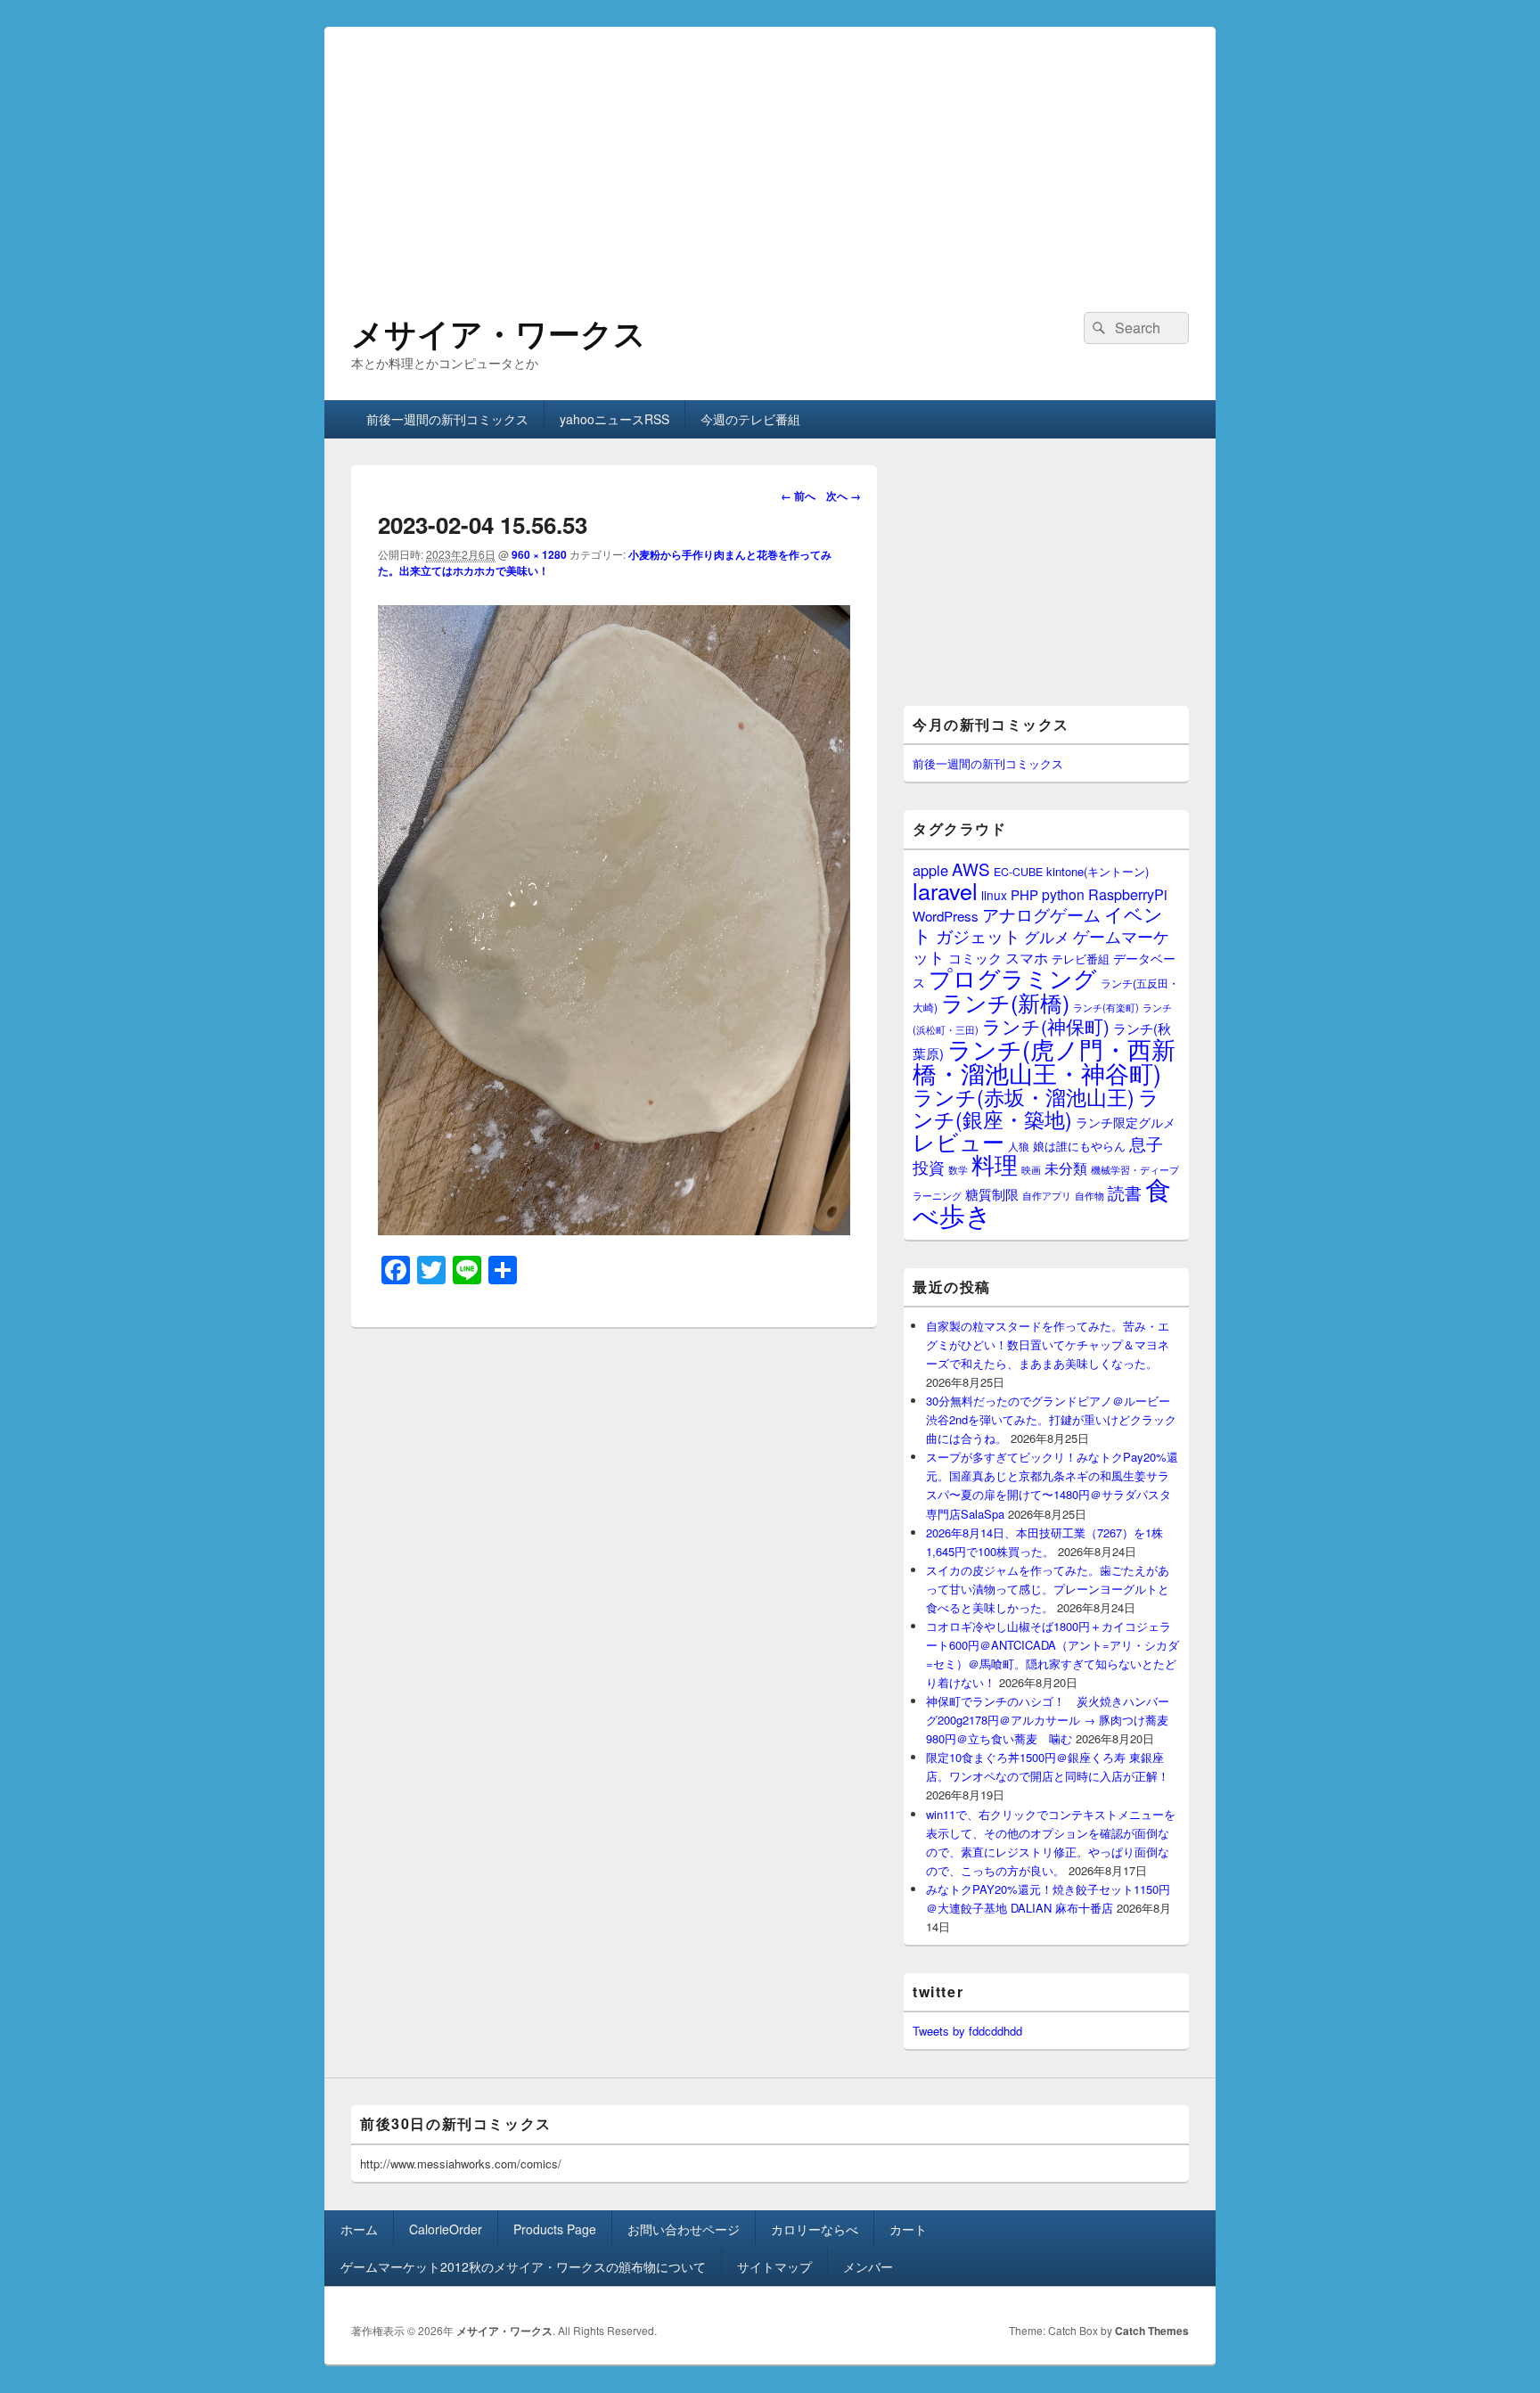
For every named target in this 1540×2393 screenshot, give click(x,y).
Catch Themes (1152, 2331)
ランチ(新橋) (1005, 1002)
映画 (1031, 1169)
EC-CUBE (1018, 872)
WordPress (946, 916)
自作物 (1089, 1195)
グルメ (1047, 936)
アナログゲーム (1041, 914)
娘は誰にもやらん (1079, 1146)
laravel (945, 890)
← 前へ (798, 496)
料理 (995, 1164)
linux (994, 895)
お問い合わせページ (684, 2229)
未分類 (1066, 1168)
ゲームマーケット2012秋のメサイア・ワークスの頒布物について (523, 2266)
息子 (1146, 1143)
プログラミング (1013, 977)
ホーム (359, 2229)
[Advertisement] (770, 152)
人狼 (1019, 1146)
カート (908, 2229)
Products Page (555, 2229)
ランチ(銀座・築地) (1036, 1108)
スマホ (1027, 957)
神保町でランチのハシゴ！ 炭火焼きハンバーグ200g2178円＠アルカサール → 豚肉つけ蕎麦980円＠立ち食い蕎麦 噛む (1048, 1720)
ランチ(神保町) (1046, 1026)
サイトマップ (774, 2266)
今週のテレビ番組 (750, 419)
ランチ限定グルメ (1126, 1122)
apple (930, 870)
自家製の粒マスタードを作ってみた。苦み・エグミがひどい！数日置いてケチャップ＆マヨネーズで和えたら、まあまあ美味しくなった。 (1048, 1344)
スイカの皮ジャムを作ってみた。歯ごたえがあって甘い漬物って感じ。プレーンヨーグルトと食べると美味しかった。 (1048, 1589)
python (1063, 894)
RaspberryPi (1128, 894)
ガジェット (978, 935)
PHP (1024, 894)
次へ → (844, 496)
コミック (975, 958)
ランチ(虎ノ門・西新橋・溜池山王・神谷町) (1044, 1061)
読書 (1125, 1192)
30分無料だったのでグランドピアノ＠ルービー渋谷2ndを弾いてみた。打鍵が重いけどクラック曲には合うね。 (1051, 1419)
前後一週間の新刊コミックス (447, 419)
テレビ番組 (1081, 959)
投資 (929, 1167)
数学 (958, 1169)
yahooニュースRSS (614, 419)
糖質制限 (992, 1194)
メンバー (868, 2266)
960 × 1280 (539, 554)
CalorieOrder (446, 2229)
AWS (971, 869)
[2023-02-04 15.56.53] (614, 1229)
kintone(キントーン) (1098, 871)
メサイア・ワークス (499, 332)
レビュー (958, 1141)
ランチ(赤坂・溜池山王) (1024, 1096)
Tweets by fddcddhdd (967, 2031)
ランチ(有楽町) (1106, 1007)
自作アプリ (1047, 1195)
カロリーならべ (815, 2229)
